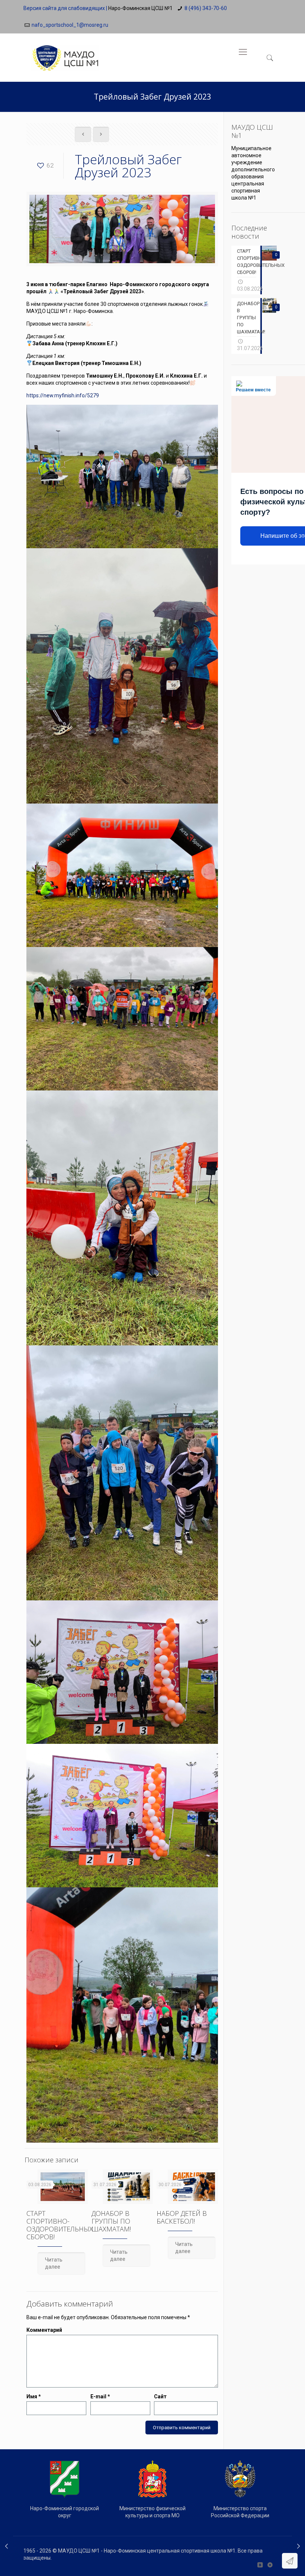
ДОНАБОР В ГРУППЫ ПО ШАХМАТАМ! (111, 2221)
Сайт (160, 2396)
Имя (34, 2396)
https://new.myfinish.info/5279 (63, 395)
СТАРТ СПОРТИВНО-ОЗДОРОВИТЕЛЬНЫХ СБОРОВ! (60, 2225)
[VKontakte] (260, 2565)
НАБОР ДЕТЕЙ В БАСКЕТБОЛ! (182, 2217)
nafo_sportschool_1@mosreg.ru (70, 25)
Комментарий (44, 2330)
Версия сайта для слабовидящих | (65, 8)
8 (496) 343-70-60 (206, 8)
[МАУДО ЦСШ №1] (65, 52)
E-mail (100, 2396)
